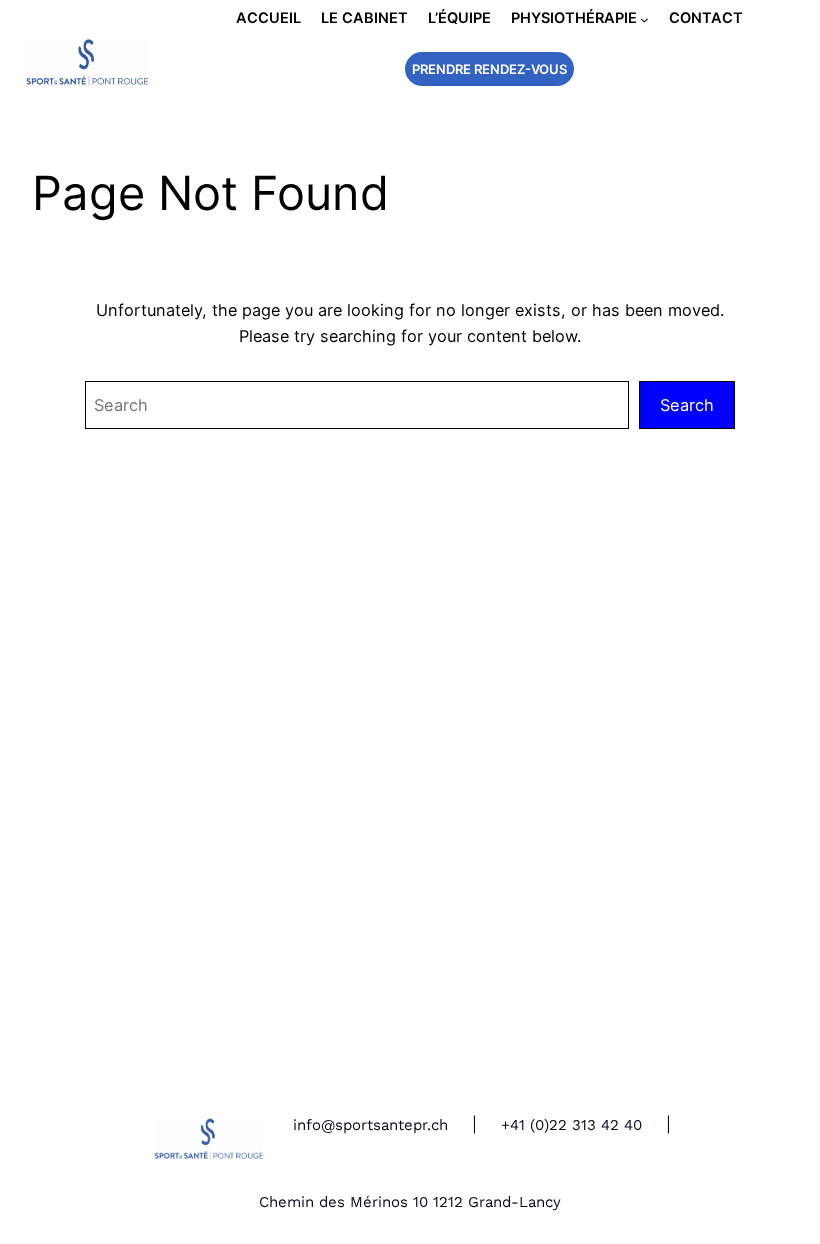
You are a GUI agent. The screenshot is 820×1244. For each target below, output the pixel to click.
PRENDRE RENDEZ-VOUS (489, 69)
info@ (314, 1125)
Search (687, 405)
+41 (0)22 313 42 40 (571, 1125)
